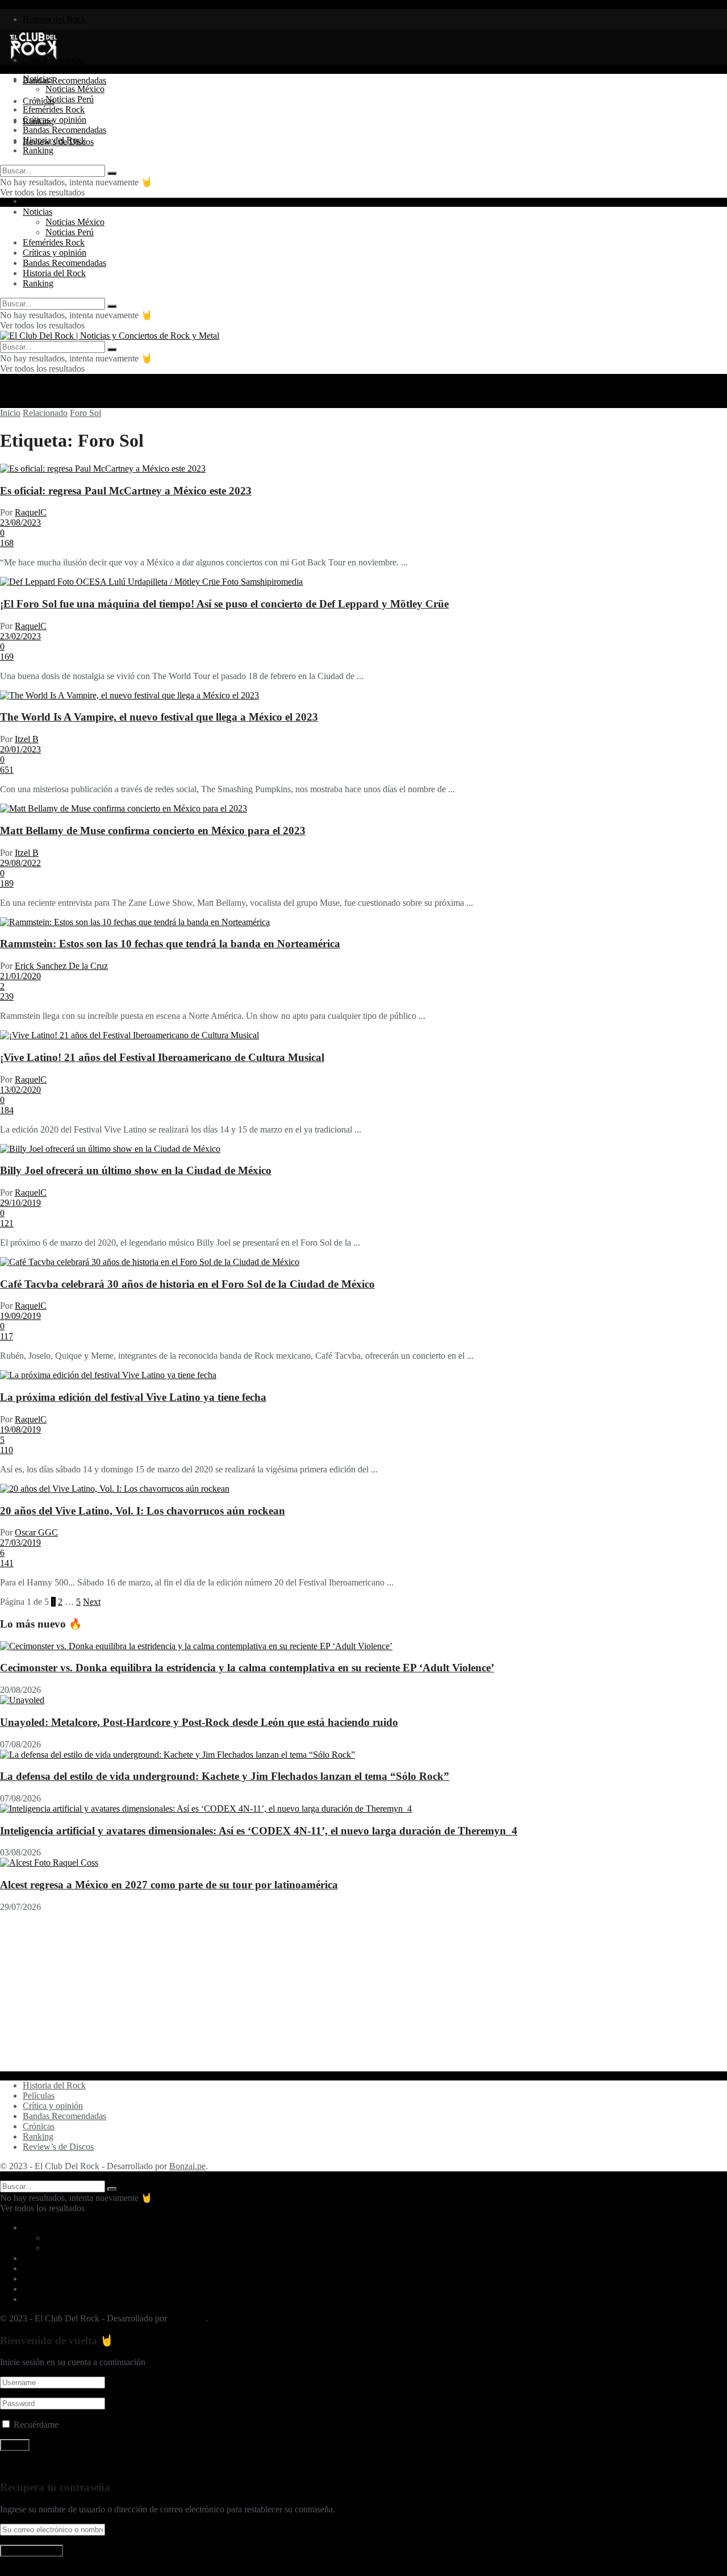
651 (7, 770)
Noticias (37, 79)
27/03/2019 (20, 1543)
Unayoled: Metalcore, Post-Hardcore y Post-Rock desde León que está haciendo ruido (199, 1722)
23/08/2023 (20, 523)
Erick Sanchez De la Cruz (61, 966)
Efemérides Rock (54, 109)
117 (7, 1336)
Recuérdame (36, 2425)
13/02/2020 (20, 1090)
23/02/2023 (20, 636)
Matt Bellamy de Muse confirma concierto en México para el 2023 (153, 831)
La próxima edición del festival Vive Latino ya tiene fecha (133, 1397)
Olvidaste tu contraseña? (44, 2465)
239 (7, 996)
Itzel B (27, 739)
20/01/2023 (20, 749)
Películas (39, 2096)
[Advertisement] (341, 1992)
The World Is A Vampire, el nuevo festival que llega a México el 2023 (159, 717)
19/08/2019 (20, 1430)
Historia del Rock (54, 19)
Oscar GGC (36, 1532)
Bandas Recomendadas (64, 80)
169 (7, 657)
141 (7, 1563)
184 (7, 1110)
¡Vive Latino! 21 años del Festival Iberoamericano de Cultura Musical (162, 1057)
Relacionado (45, 413)
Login (34, 201)
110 (7, 1450)
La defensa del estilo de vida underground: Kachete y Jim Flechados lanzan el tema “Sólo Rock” (225, 1776)
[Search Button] (112, 173)
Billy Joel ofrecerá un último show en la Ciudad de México (136, 1170)
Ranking (38, 150)
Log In (12, 2571)
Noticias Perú (70, 99)
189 (7, 883)
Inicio (10, 413)
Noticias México (75, 89)
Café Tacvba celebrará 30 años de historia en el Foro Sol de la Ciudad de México (187, 1284)
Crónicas (39, 2126)
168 (7, 543)
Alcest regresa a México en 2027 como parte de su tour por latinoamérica (169, 1885)
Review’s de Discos (58, 2147)
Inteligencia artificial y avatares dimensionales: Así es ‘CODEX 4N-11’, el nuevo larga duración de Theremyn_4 (259, 1831)
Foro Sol (85, 413)
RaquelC (31, 512)
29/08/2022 (20, 863)
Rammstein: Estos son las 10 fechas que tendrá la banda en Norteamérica (170, 944)
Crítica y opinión (53, 2106)
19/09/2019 (20, 1316)
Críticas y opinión (55, 120)
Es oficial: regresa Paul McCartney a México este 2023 (126, 491)
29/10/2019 (20, 1203)
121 (7, 1223)
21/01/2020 (20, 976)
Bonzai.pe (187, 2166)
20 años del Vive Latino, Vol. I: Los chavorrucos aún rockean (143, 1511)
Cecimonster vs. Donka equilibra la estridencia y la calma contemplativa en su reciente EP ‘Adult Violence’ (247, 1668)
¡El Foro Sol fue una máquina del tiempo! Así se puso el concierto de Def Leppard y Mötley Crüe (224, 604)
